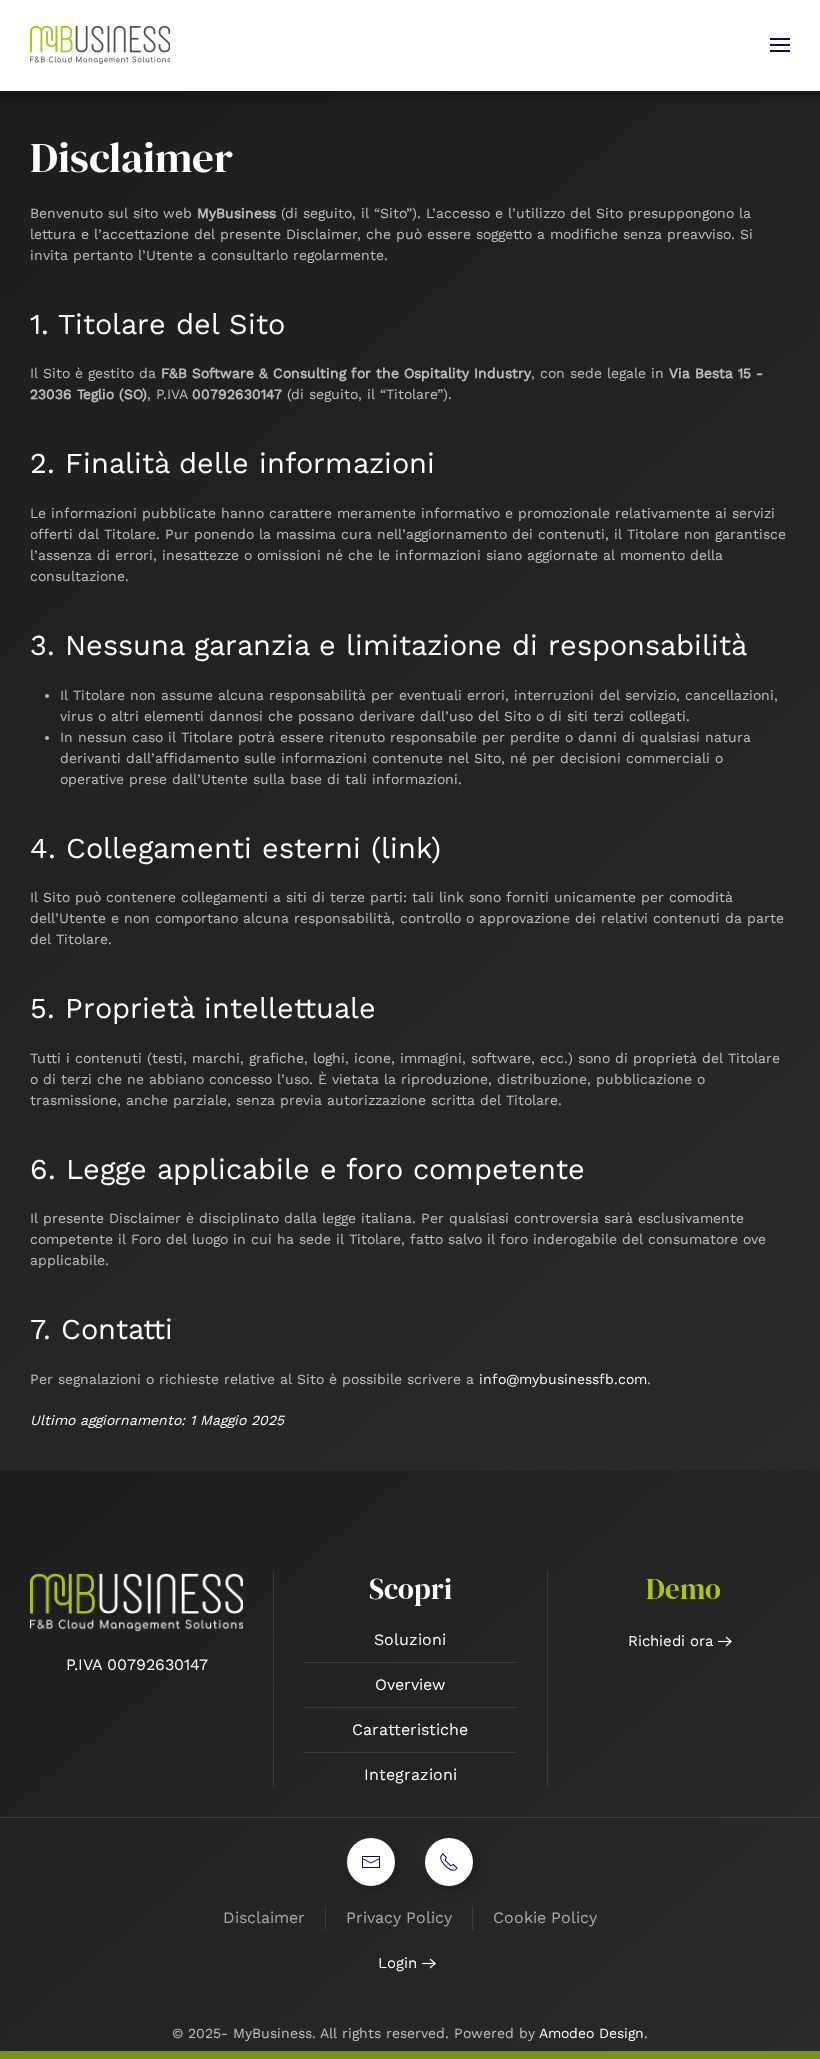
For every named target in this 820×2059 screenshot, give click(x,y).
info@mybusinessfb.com (563, 1379)
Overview (410, 1684)
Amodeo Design (591, 2033)
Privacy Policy (399, 1917)
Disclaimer (264, 1917)
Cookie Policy (545, 1917)
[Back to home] (103, 45)
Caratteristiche (410, 1729)
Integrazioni (410, 1774)
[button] (780, 45)
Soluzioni (410, 1639)
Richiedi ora (670, 1641)
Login (397, 1963)
